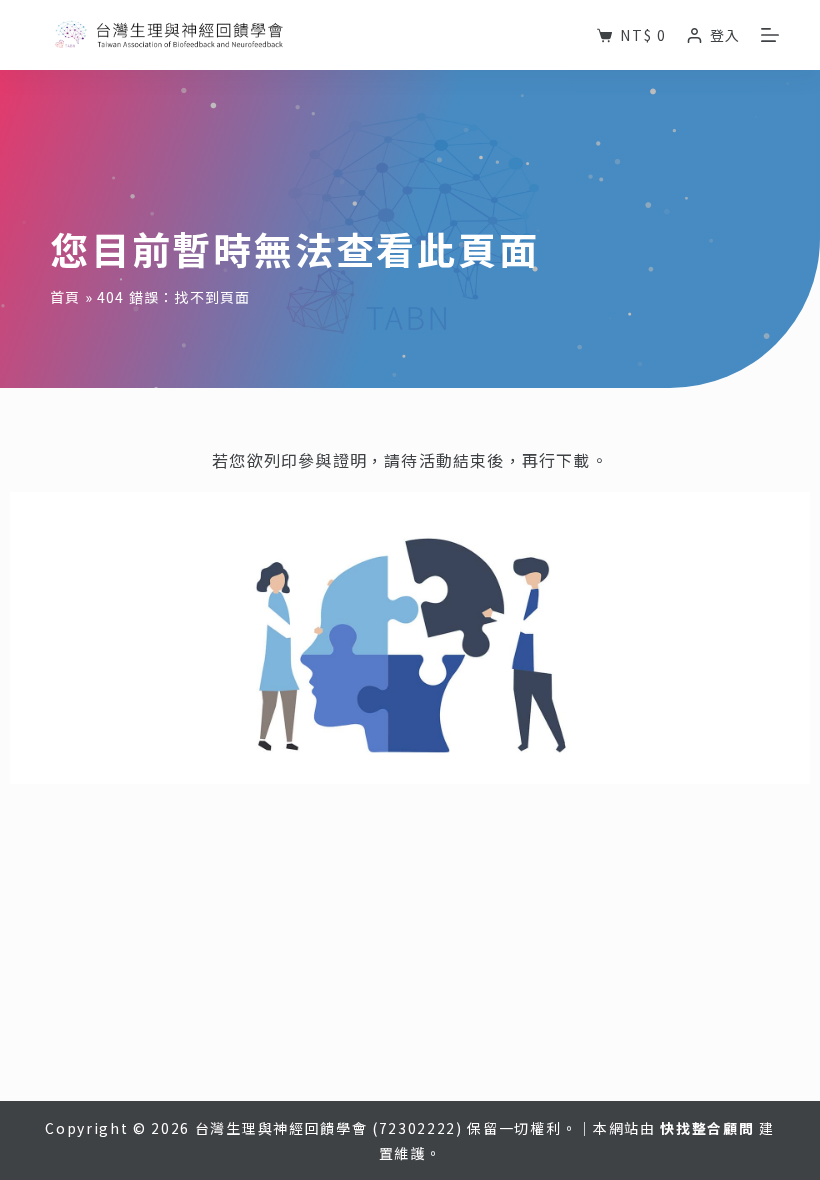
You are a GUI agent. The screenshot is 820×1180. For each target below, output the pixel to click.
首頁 (65, 297)
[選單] (770, 35)
